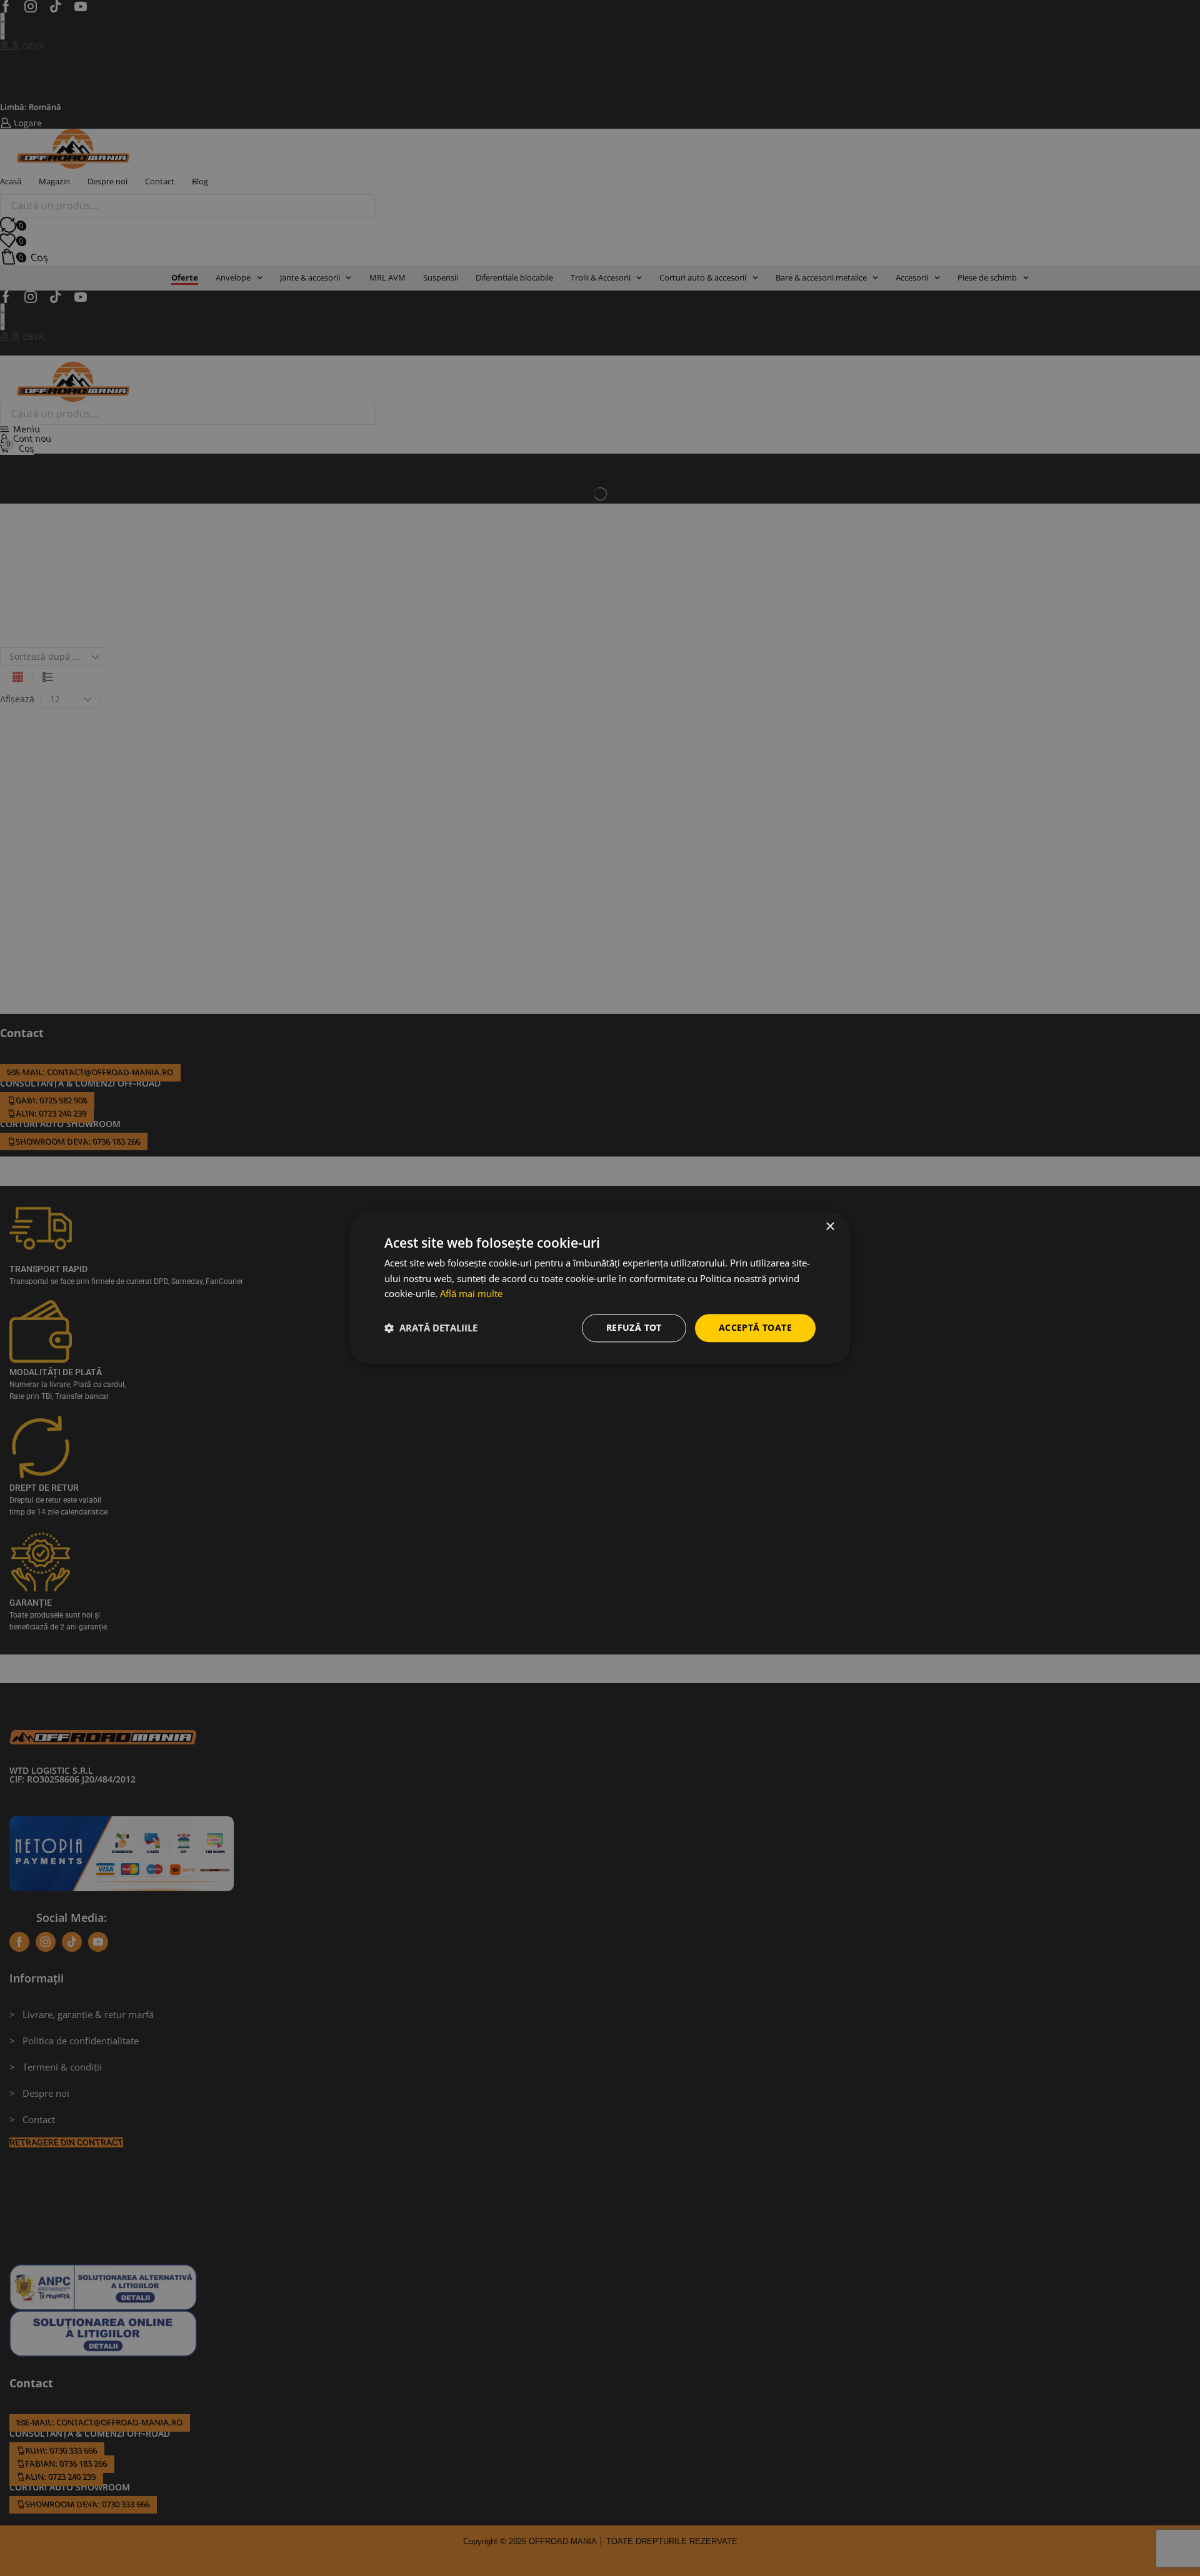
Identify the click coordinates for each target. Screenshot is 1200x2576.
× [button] (830, 1227)
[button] (431, 1328)
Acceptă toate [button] (755, 1327)
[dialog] (600, 1288)
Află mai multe (471, 1294)
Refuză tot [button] (634, 1327)
